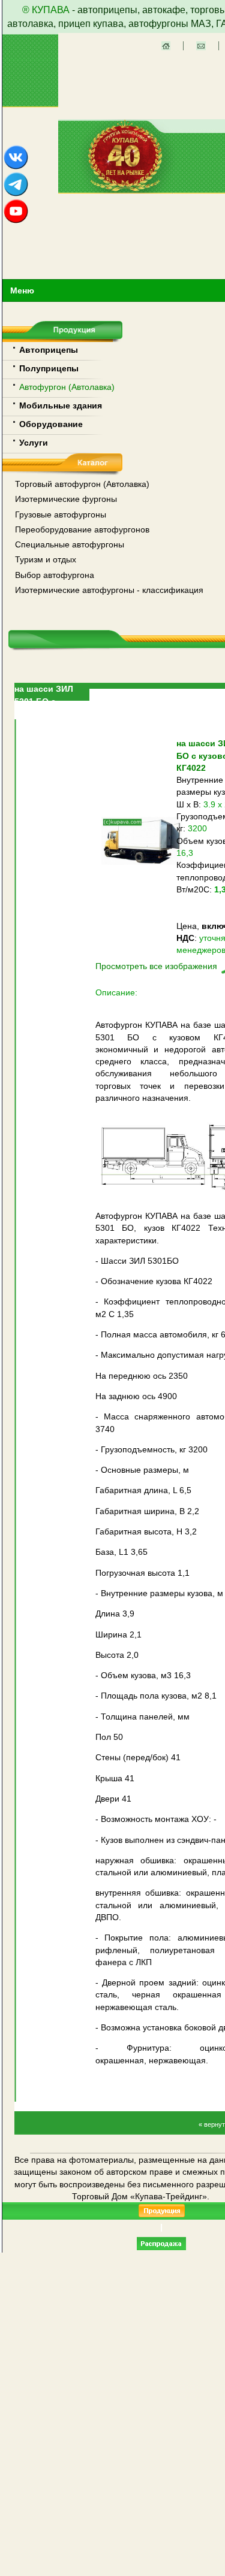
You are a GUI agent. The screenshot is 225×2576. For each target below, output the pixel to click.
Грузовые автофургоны (61, 514)
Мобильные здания (61, 405)
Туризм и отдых (46, 559)
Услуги (34, 443)
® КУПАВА (46, 10)
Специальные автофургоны (70, 544)
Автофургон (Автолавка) (67, 387)
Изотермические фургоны (66, 499)
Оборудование (51, 424)
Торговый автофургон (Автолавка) (82, 484)
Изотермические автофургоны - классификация (109, 590)
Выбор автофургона (55, 575)
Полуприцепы (49, 368)
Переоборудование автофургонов (82, 529)
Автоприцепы (49, 350)
